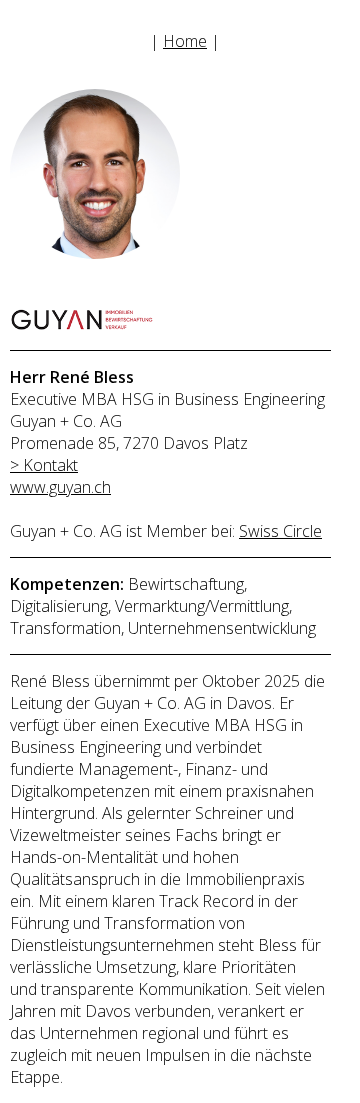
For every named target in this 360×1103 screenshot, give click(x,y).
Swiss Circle (280, 531)
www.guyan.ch (60, 487)
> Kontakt (44, 465)
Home (185, 41)
